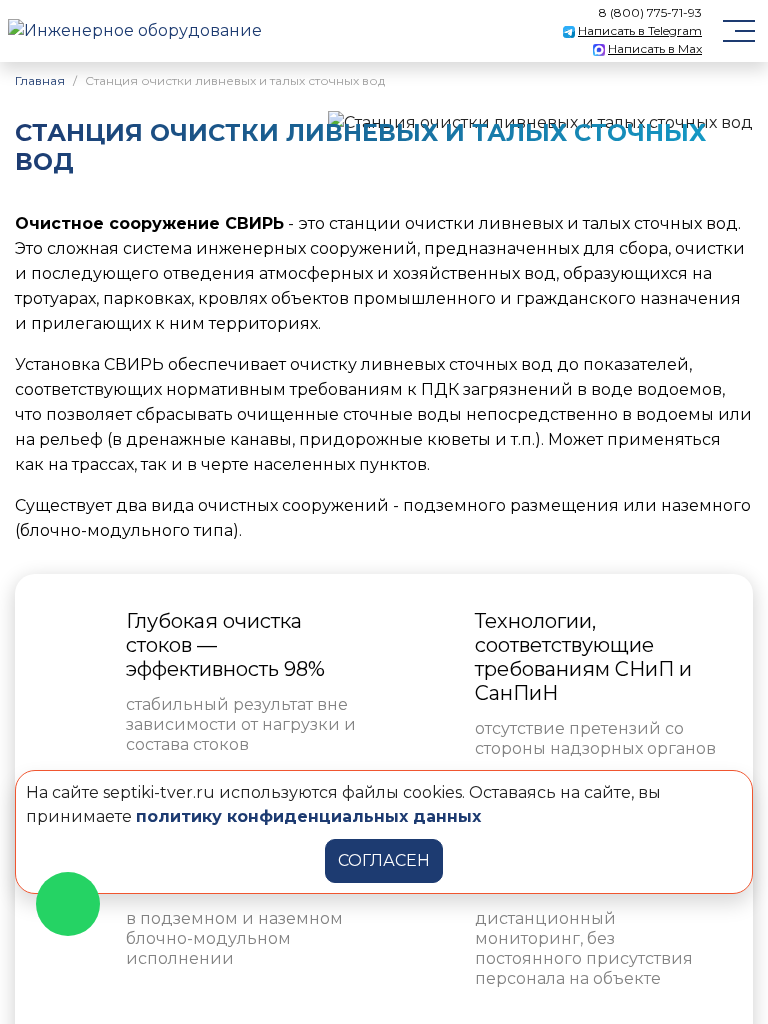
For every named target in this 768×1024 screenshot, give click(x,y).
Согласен (384, 860)
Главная (40, 80)
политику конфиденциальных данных (308, 816)
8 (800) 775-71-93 (650, 12)
